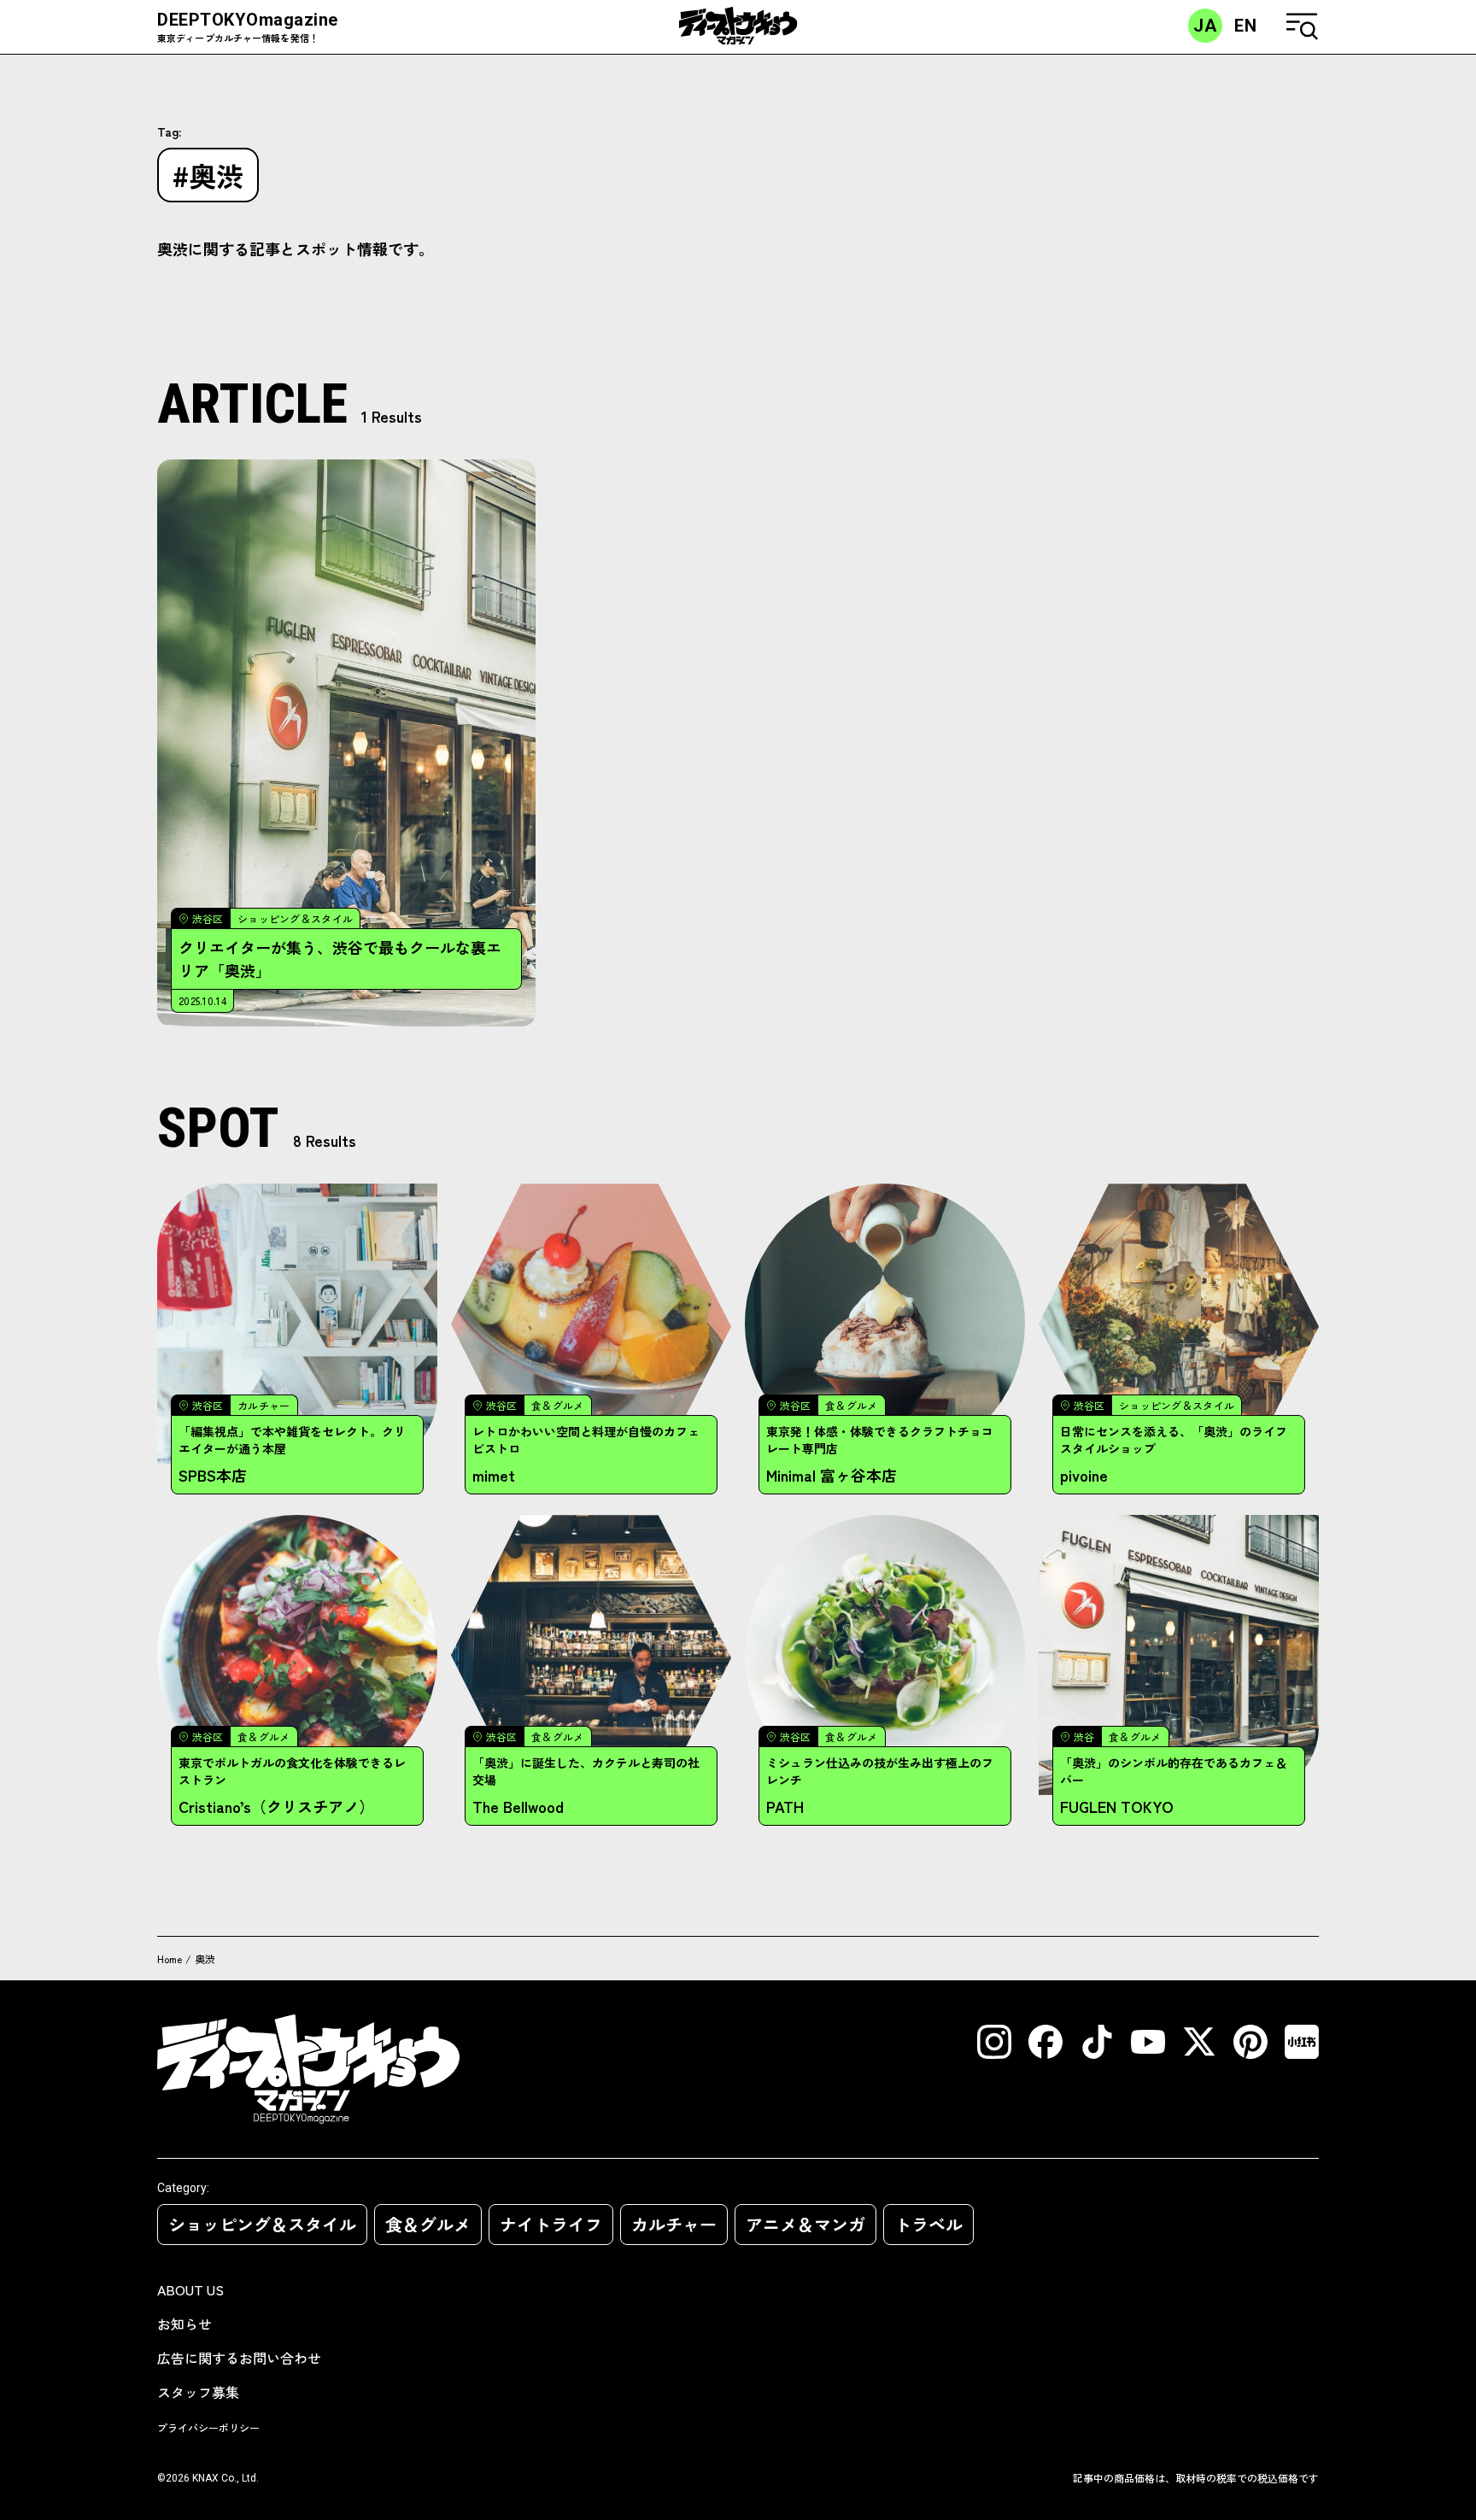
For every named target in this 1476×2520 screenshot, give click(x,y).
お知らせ (184, 2324)
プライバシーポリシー (208, 2427)
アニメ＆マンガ (805, 2224)
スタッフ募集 (198, 2392)
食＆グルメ (428, 2224)
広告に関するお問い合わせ (239, 2358)
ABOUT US (190, 2289)
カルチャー (674, 2224)
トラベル (928, 2224)
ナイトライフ (551, 2224)
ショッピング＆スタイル (262, 2224)
